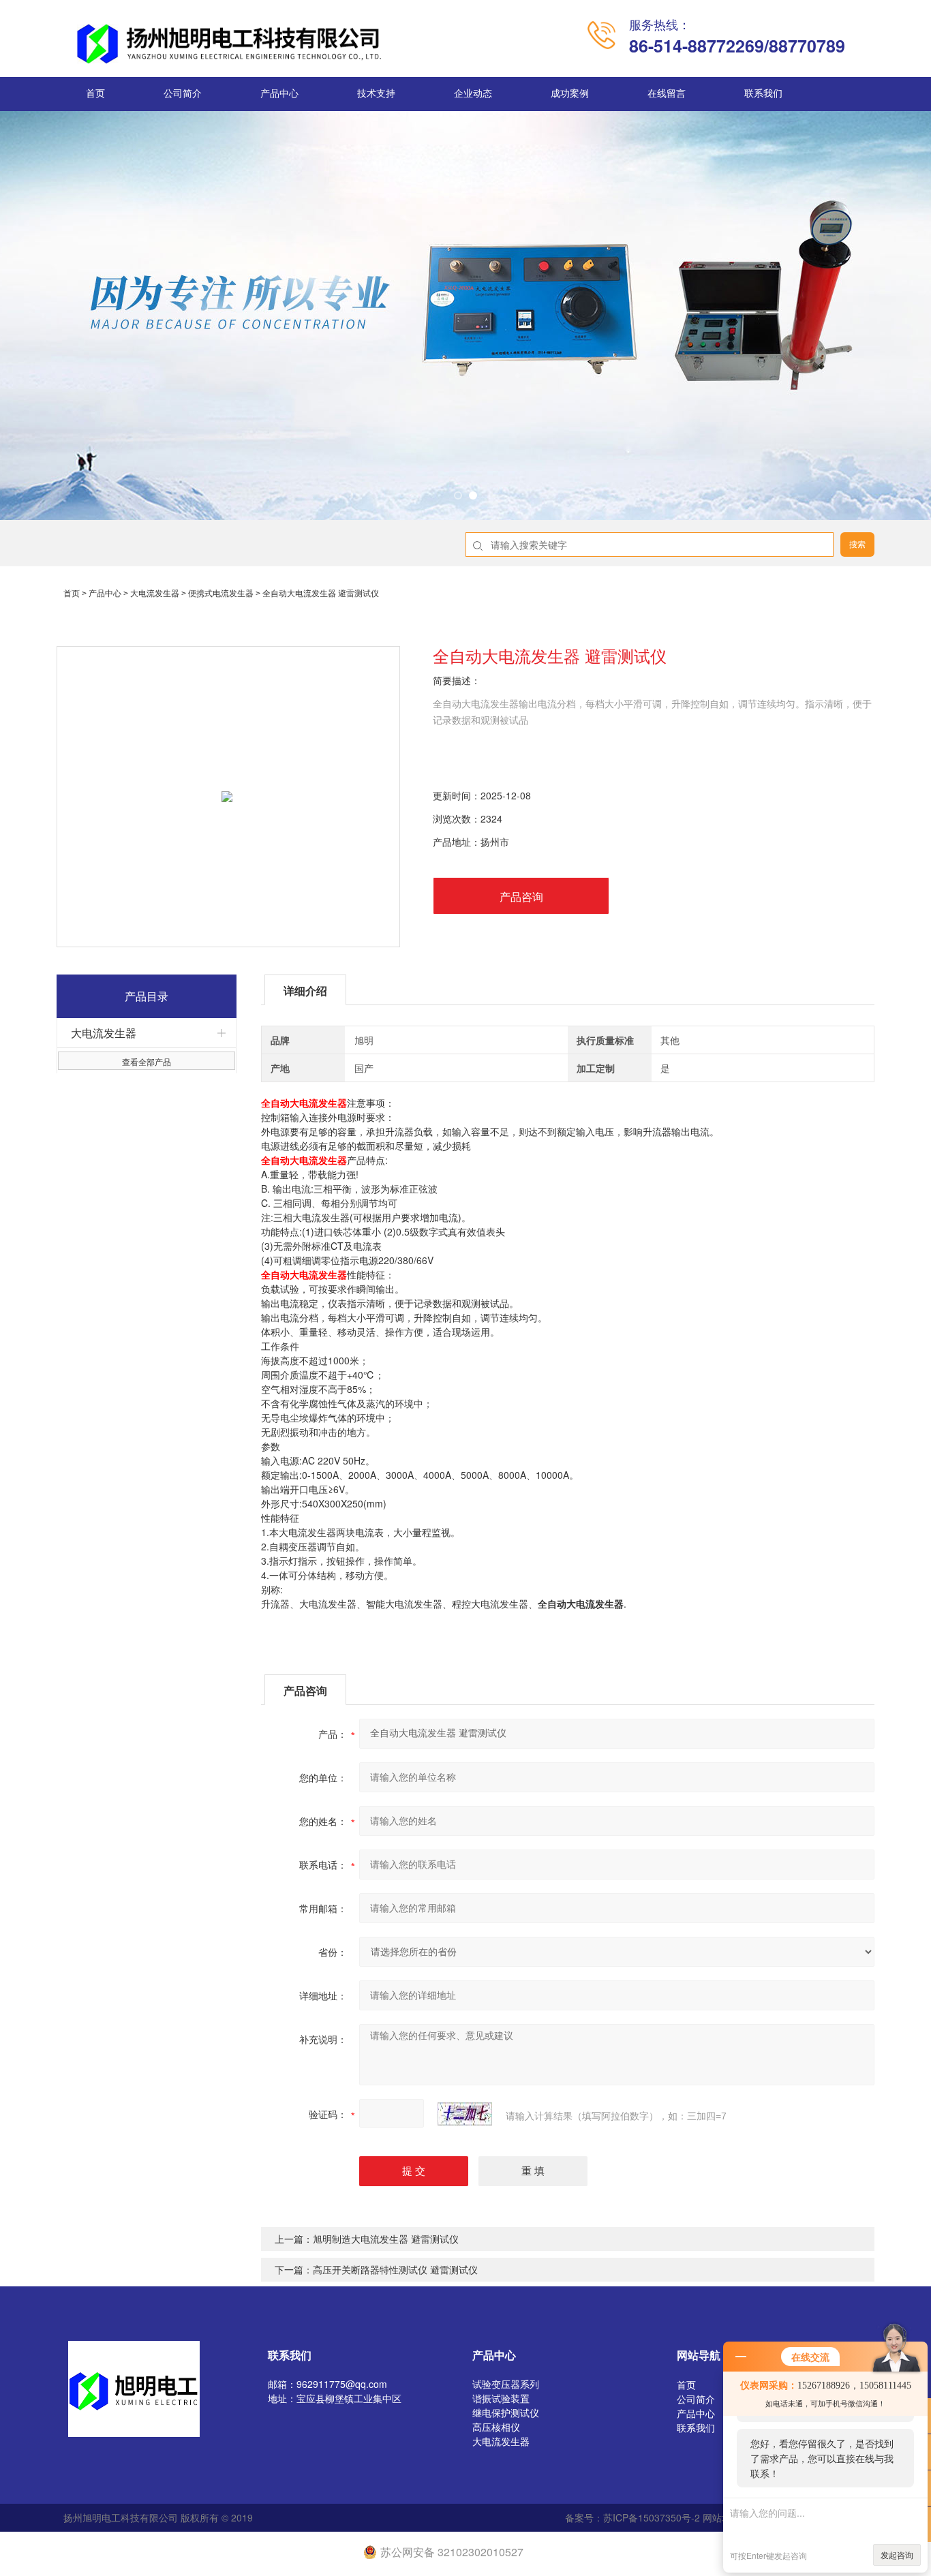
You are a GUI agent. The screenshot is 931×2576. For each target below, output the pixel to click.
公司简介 (183, 94)
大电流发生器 (155, 594)
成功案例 (570, 94)
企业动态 (473, 94)
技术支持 (376, 94)
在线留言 (667, 94)
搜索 (857, 545)
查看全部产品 (147, 1061)
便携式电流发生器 (221, 594)
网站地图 (722, 2517)
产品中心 (279, 94)
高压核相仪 (496, 2427)
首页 (95, 94)
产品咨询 (521, 896)
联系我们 (763, 94)
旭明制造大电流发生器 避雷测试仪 (386, 2239)
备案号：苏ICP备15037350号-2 (632, 2517)
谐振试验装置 (501, 2398)
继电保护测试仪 (506, 2412)
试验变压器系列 (506, 2384)
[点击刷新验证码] (465, 2114)
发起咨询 (897, 2555)
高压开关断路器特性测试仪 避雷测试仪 (395, 2269)
